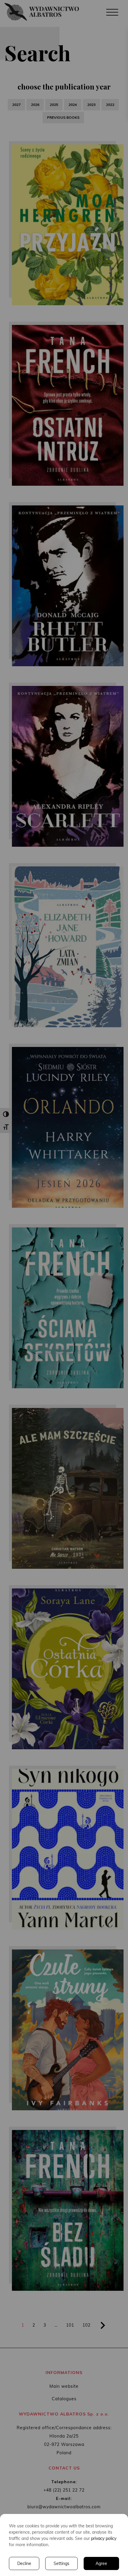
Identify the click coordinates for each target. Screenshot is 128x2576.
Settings (61, 2563)
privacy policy (104, 2538)
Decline (24, 2563)
